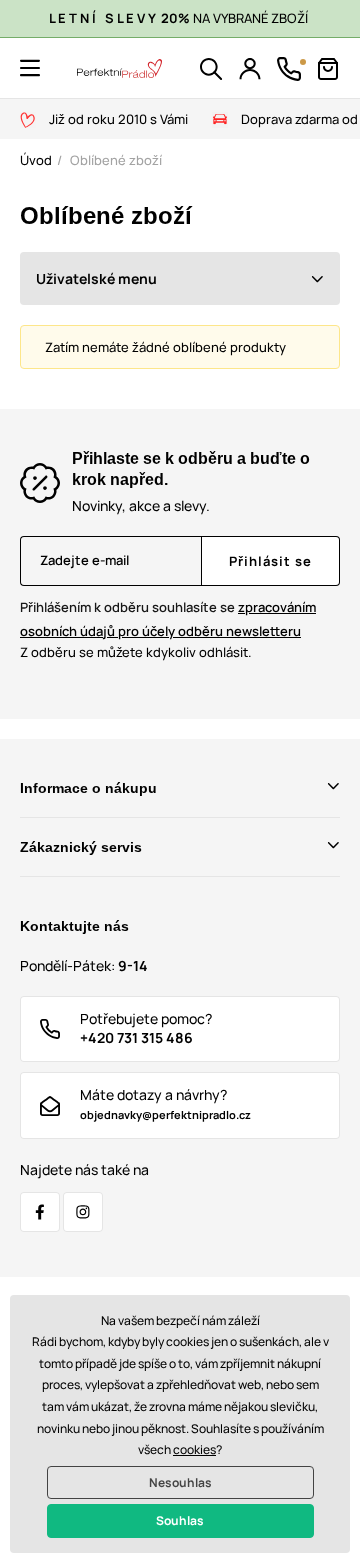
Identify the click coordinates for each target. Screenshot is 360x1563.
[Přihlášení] (250, 69)
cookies (194, 1449)
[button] (30, 68)
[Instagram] (83, 1212)
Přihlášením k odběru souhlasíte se (168, 618)
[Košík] (328, 69)
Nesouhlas (180, 1482)
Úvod (36, 160)
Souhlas (180, 1520)
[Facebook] (40, 1212)
